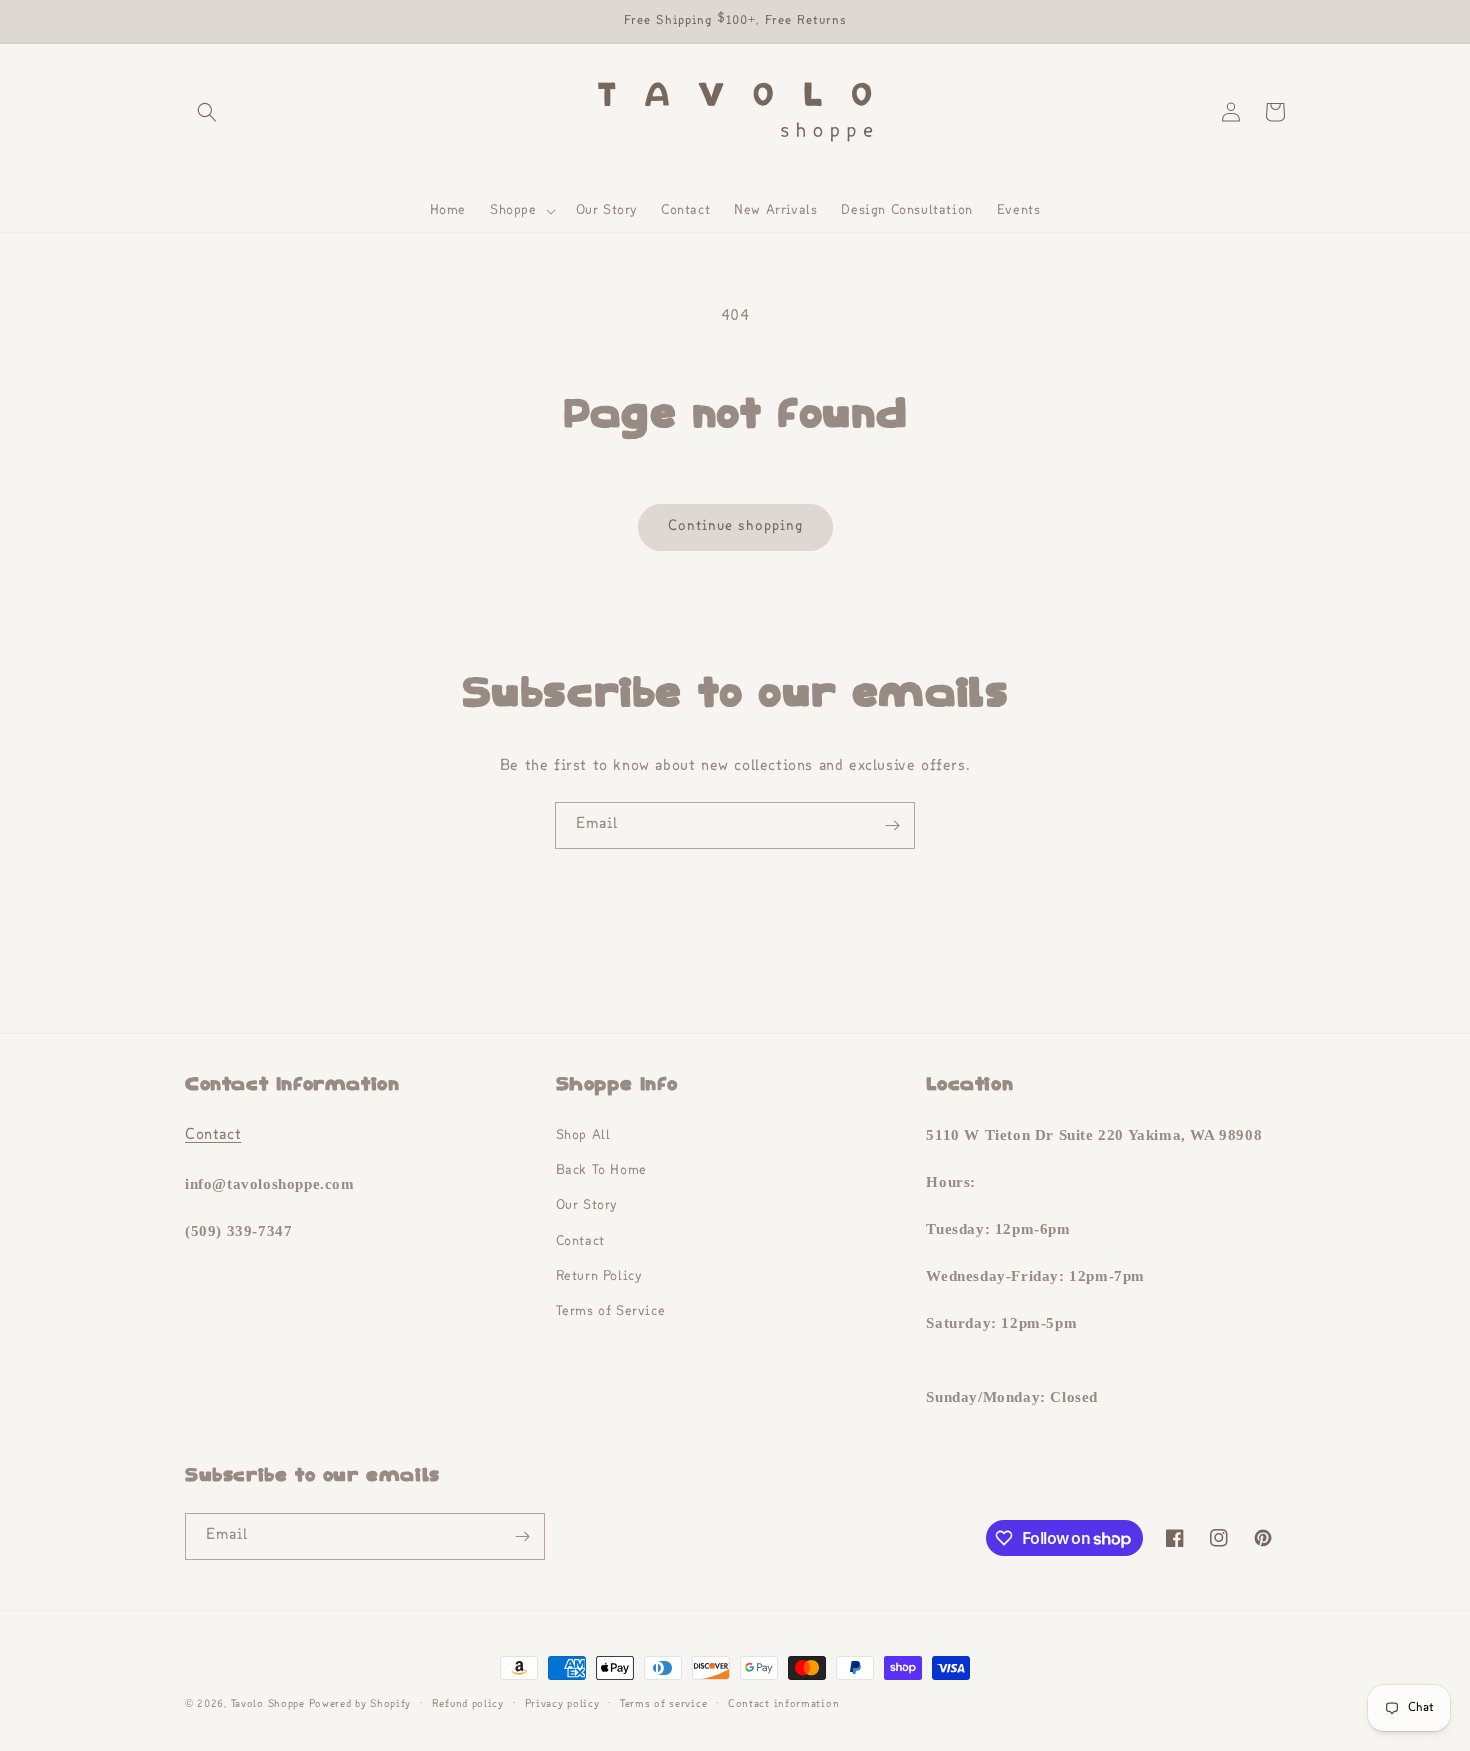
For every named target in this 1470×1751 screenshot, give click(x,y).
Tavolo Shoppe (268, 1704)
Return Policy (599, 1276)
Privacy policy (562, 1704)
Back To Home (601, 1170)
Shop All (583, 1135)
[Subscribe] (892, 825)
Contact (213, 1135)
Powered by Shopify (360, 1704)
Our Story (586, 1205)
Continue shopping (735, 527)
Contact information (783, 1704)
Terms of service (663, 1704)
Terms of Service (611, 1311)
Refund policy (468, 1704)
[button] (207, 112)
